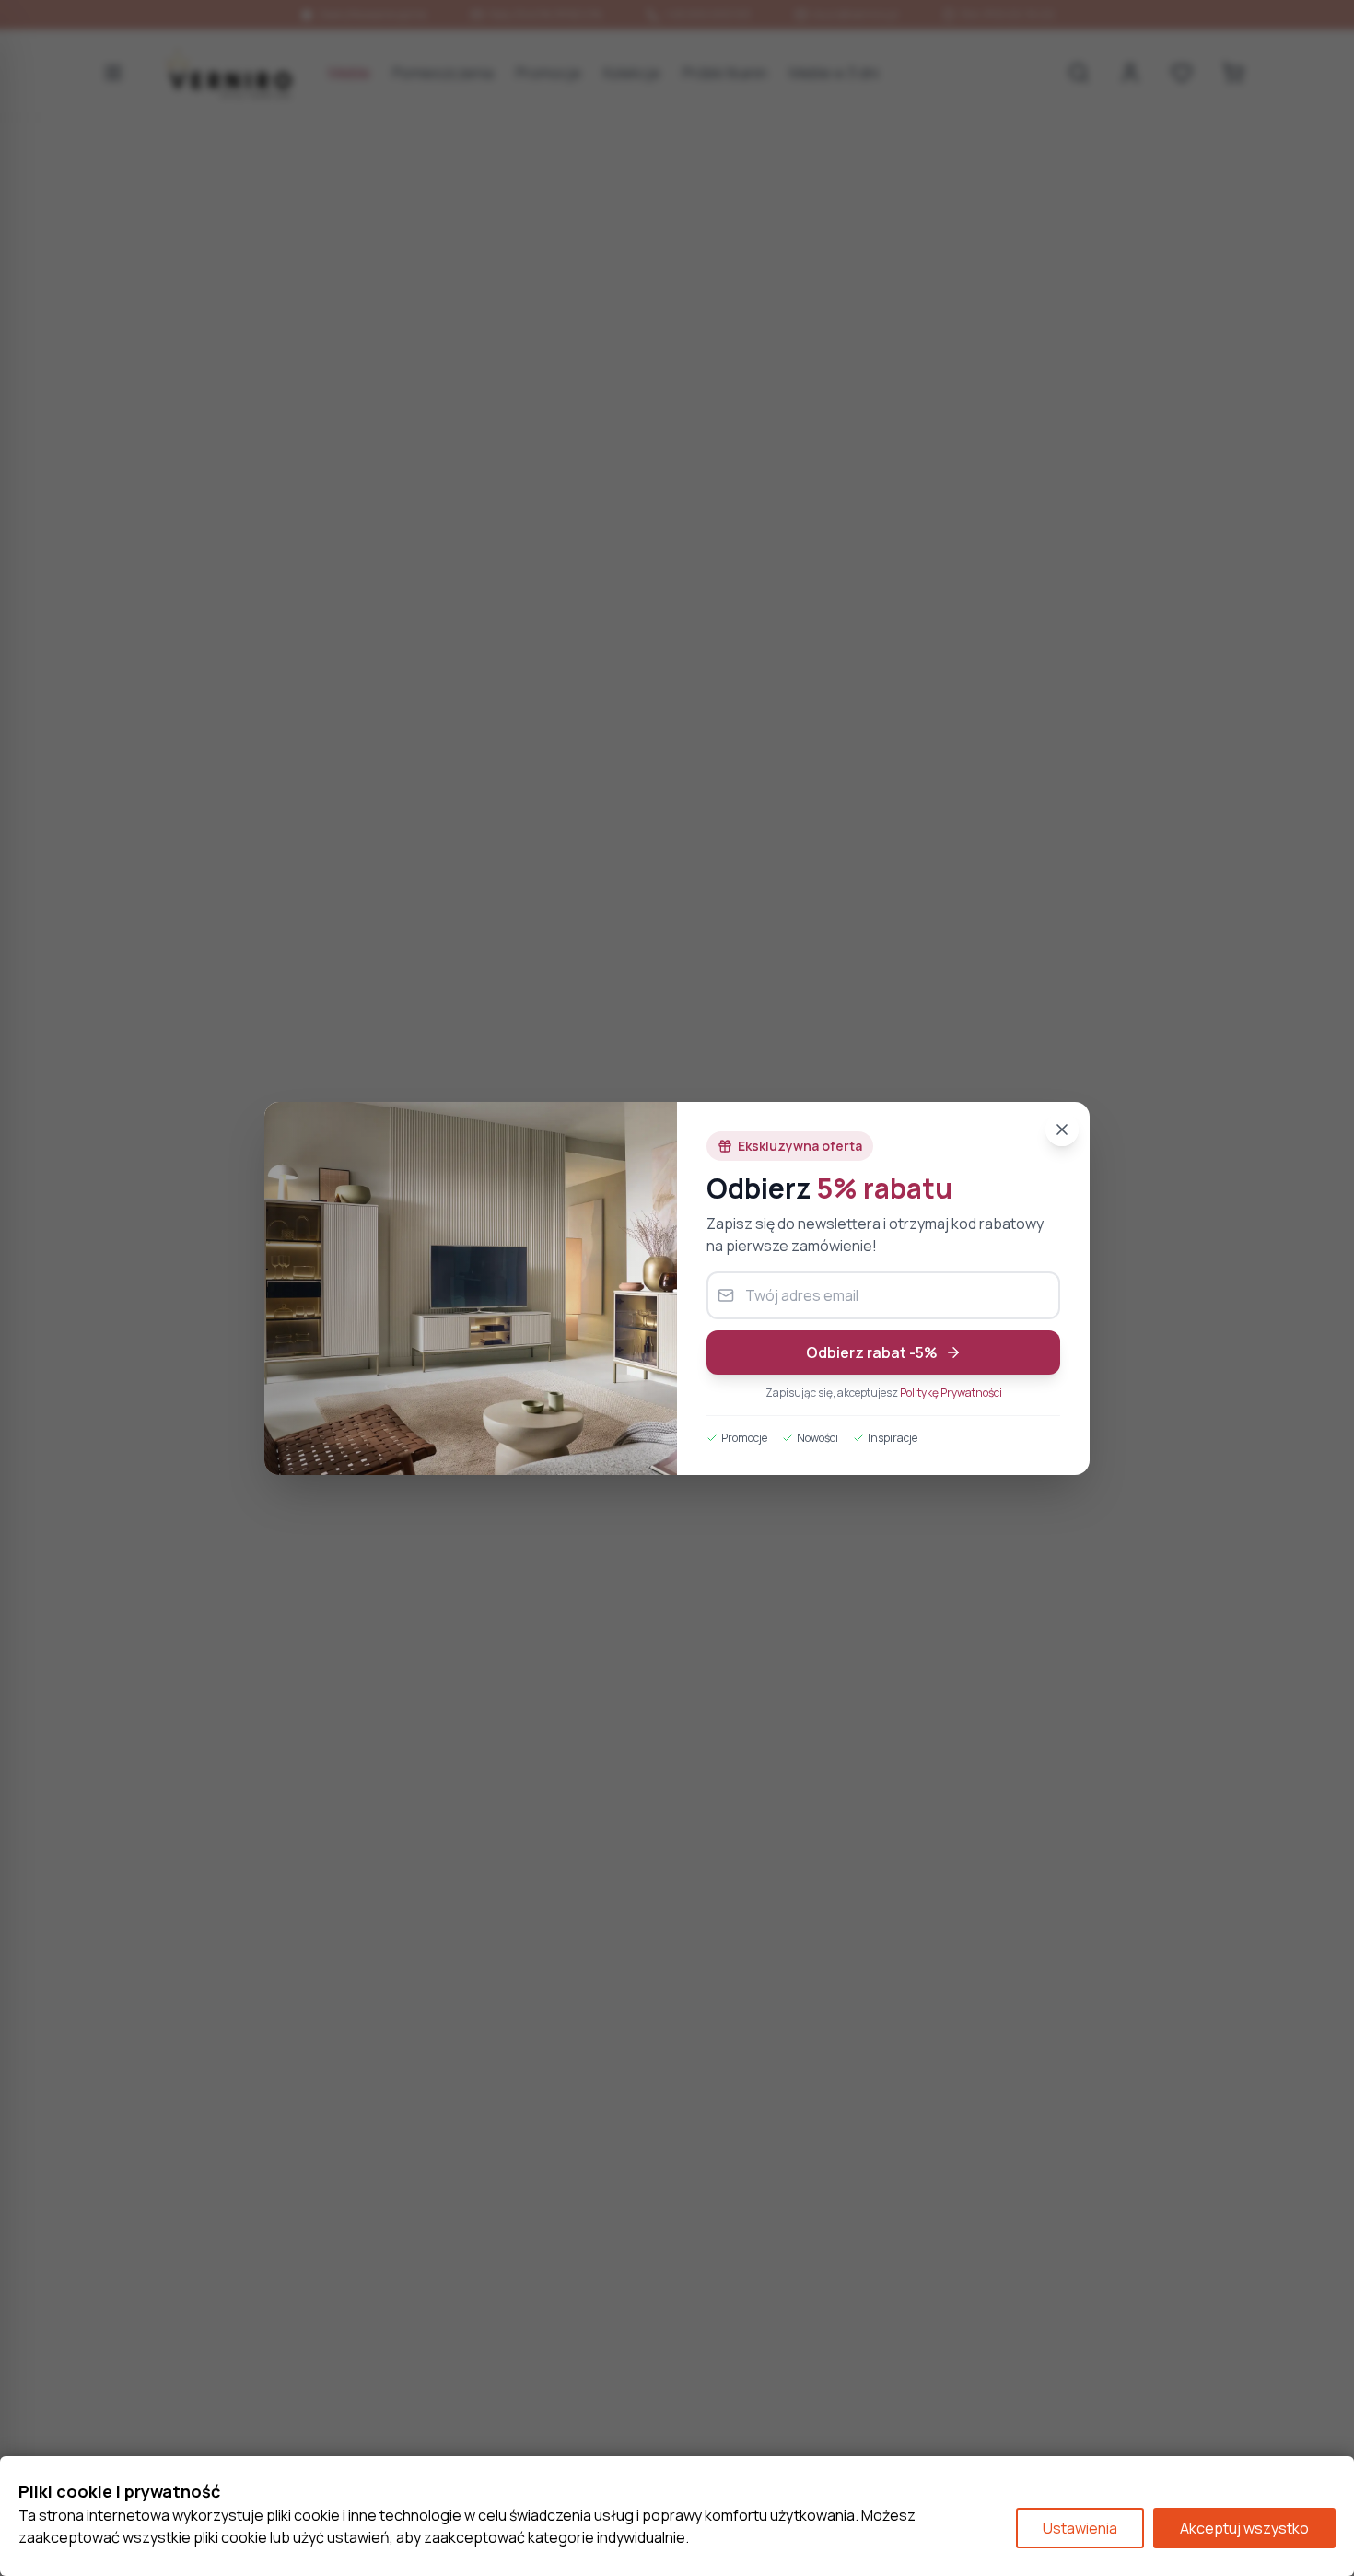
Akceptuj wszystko (1244, 2528)
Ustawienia (1080, 2528)
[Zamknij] (1062, 1130)
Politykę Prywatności (951, 1393)
